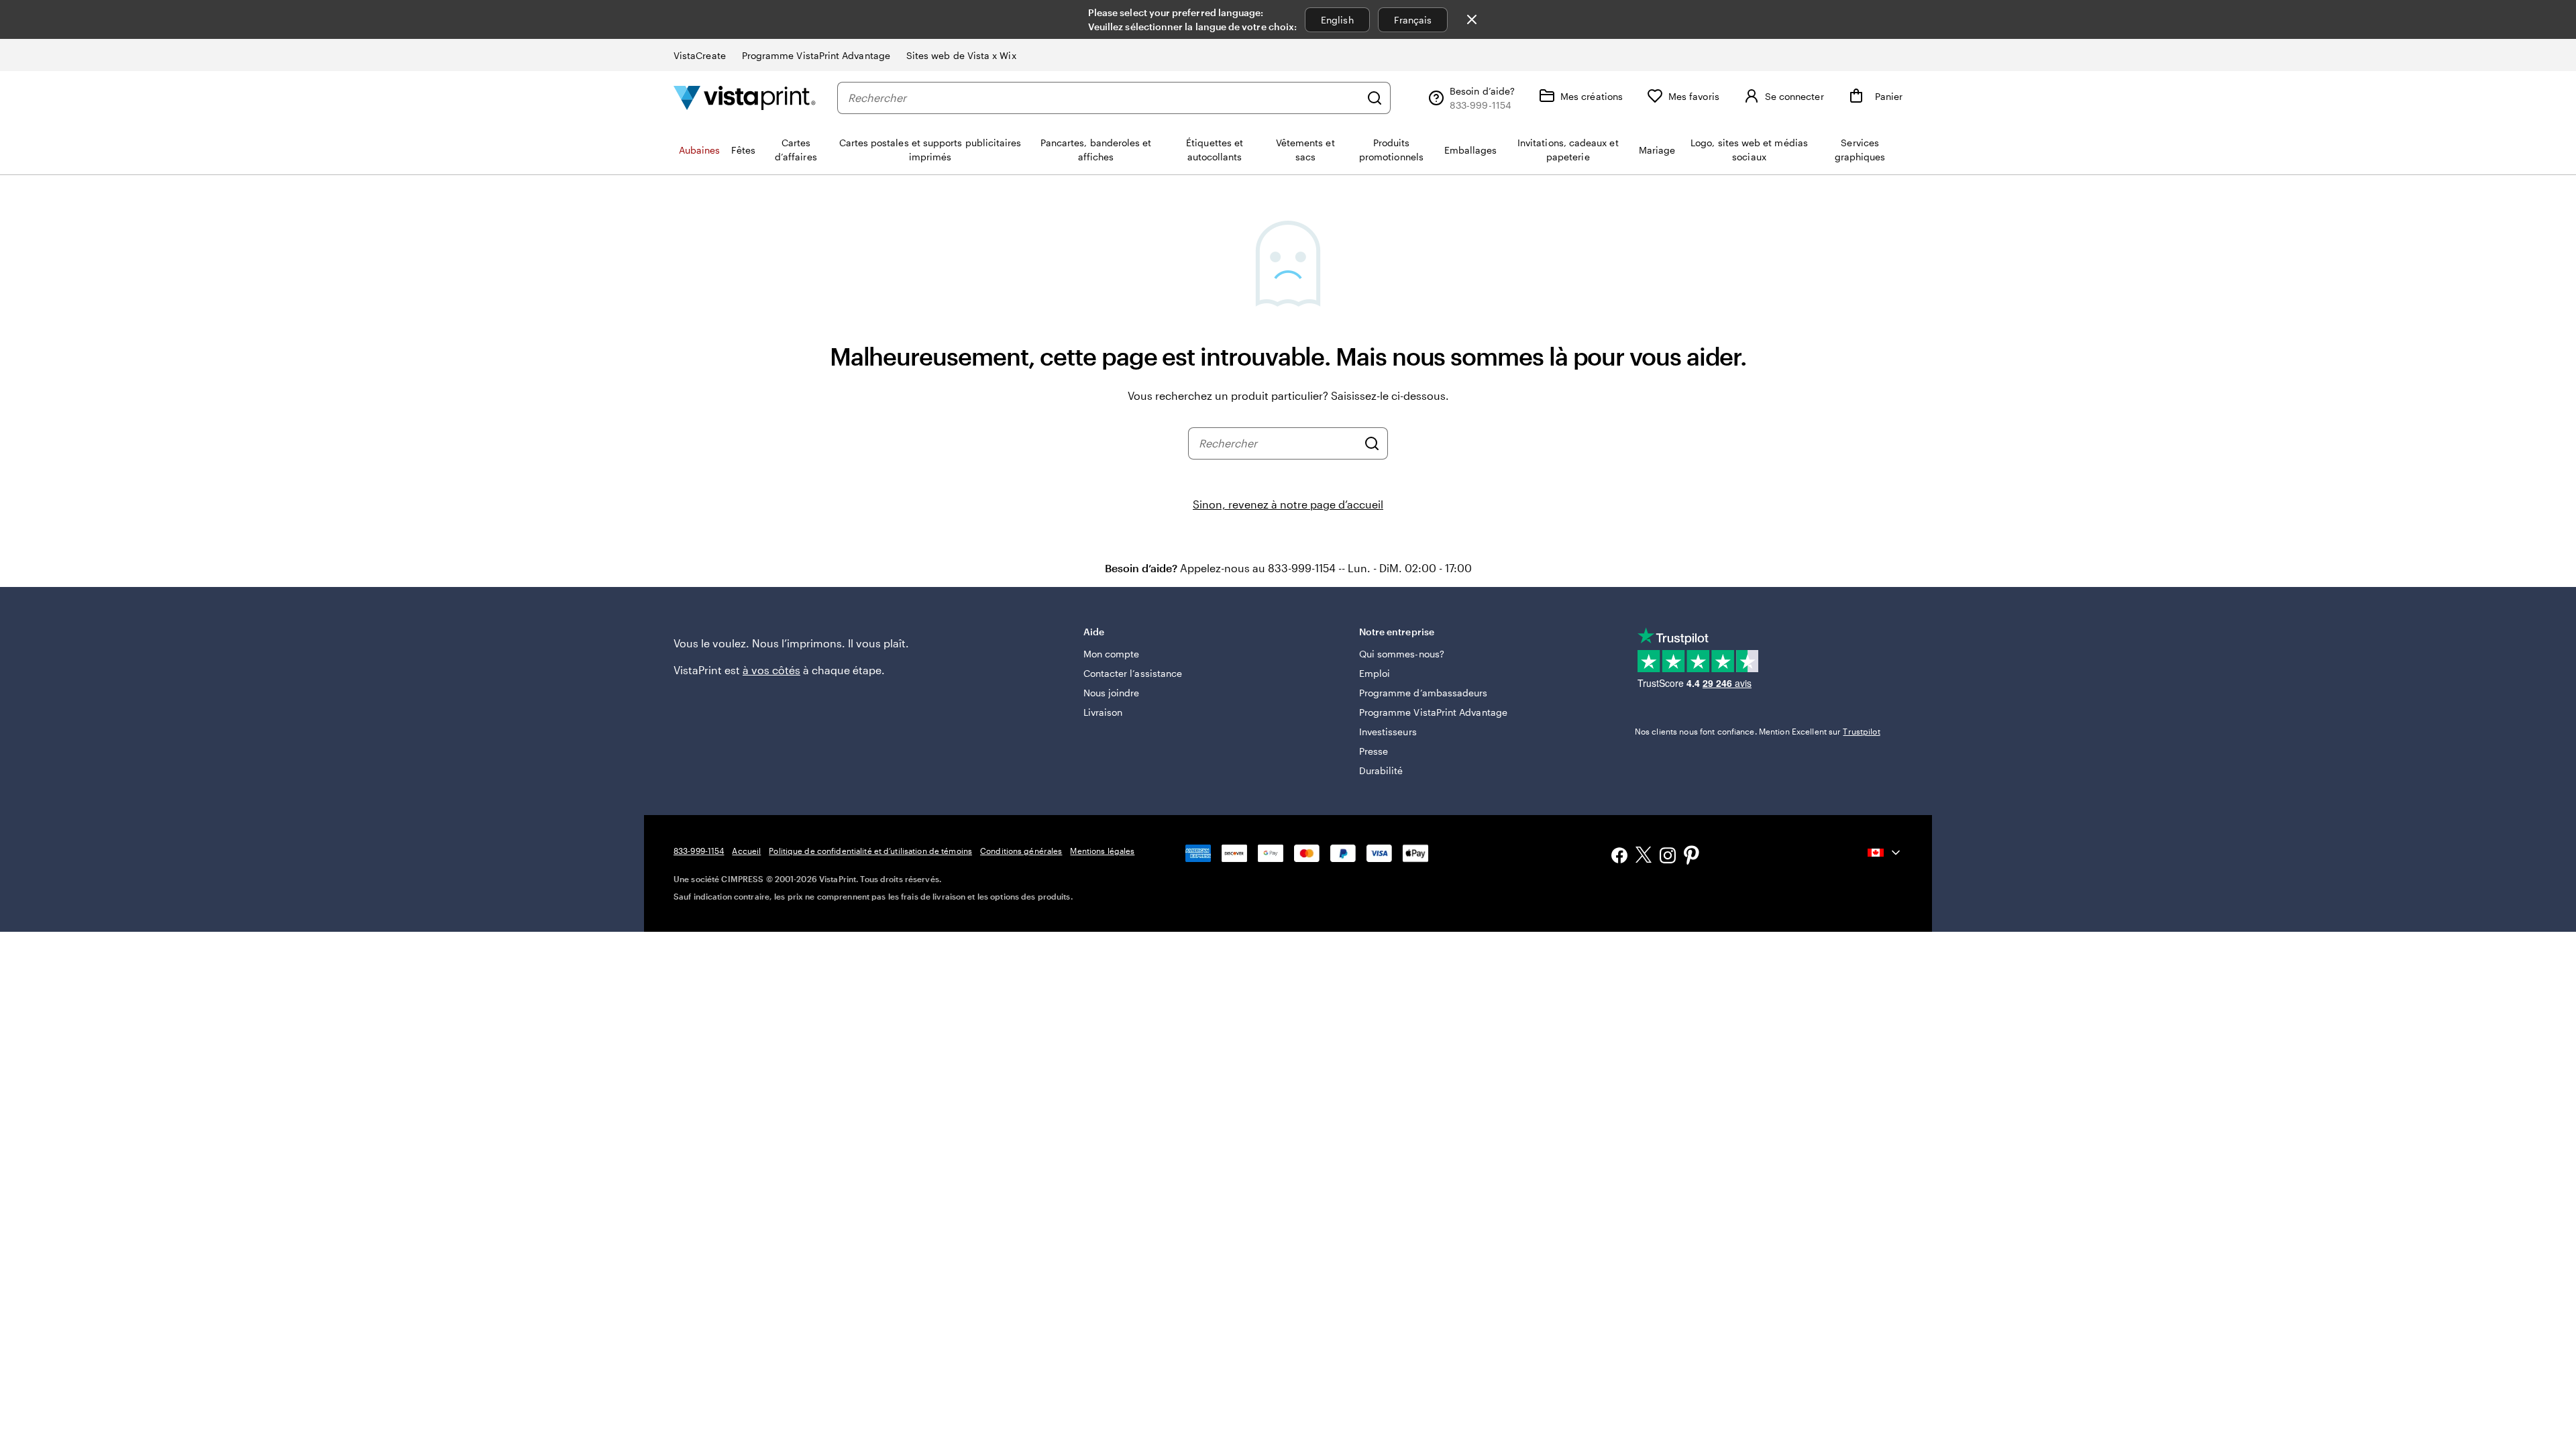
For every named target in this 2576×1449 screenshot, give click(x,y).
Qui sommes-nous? (1402, 654)
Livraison (1103, 712)
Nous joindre (1112, 693)
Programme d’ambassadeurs (1424, 693)
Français (1413, 20)
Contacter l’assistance (1133, 673)
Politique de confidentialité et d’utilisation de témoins (870, 851)
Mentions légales (1102, 851)
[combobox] (1104, 98)
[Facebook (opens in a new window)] (1619, 857)
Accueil (746, 851)
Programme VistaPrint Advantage (816, 55)
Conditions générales (1021, 851)
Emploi (1375, 673)
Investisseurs (1388, 732)
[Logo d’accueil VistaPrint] (745, 98)
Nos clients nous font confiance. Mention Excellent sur (1758, 731)
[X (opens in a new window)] (1644, 857)
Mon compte (1112, 654)
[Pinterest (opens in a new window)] (1692, 857)
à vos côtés (771, 670)
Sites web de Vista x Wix (961, 55)
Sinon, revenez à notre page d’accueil (1288, 504)
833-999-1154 (699, 851)
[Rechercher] (1375, 98)
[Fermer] (1472, 19)
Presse (1374, 751)
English (1337, 20)
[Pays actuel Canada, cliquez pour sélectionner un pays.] (1885, 853)
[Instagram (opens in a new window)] (1668, 857)
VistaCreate (700, 55)
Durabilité (1381, 770)
